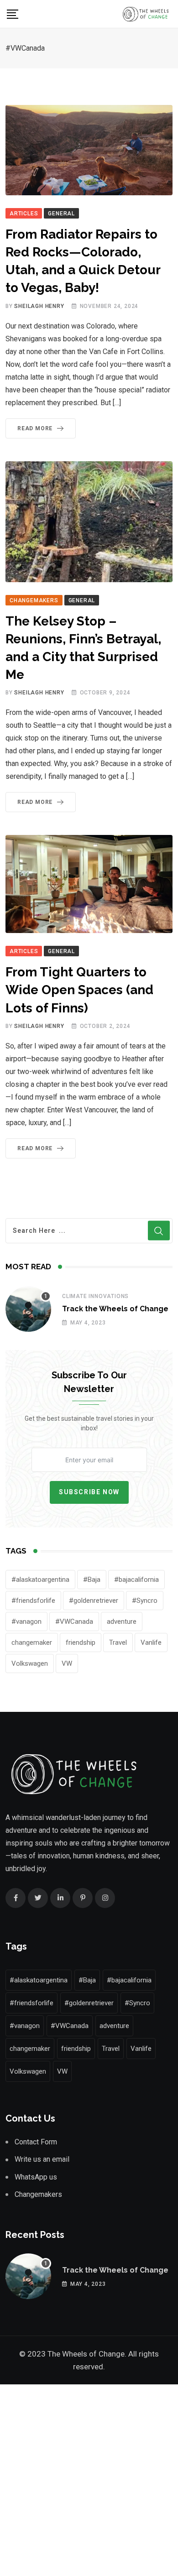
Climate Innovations (95, 1296)
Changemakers (38, 2194)
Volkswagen (30, 1663)
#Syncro (145, 1601)
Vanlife (151, 1643)
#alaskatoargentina (40, 1580)
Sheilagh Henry (39, 306)
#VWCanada (74, 1622)
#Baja (92, 1580)
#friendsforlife (33, 1601)
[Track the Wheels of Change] (28, 1309)
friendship (81, 1643)
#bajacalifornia (136, 1580)
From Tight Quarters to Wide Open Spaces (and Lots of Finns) (79, 990)
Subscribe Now (89, 1492)
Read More (35, 428)
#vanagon (26, 1622)
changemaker (32, 1643)
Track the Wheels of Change (115, 1309)
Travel (118, 1643)
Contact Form (36, 2142)
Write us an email (42, 2159)
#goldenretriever (94, 1601)
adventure (122, 1622)
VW (67, 1663)
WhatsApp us (36, 2177)
